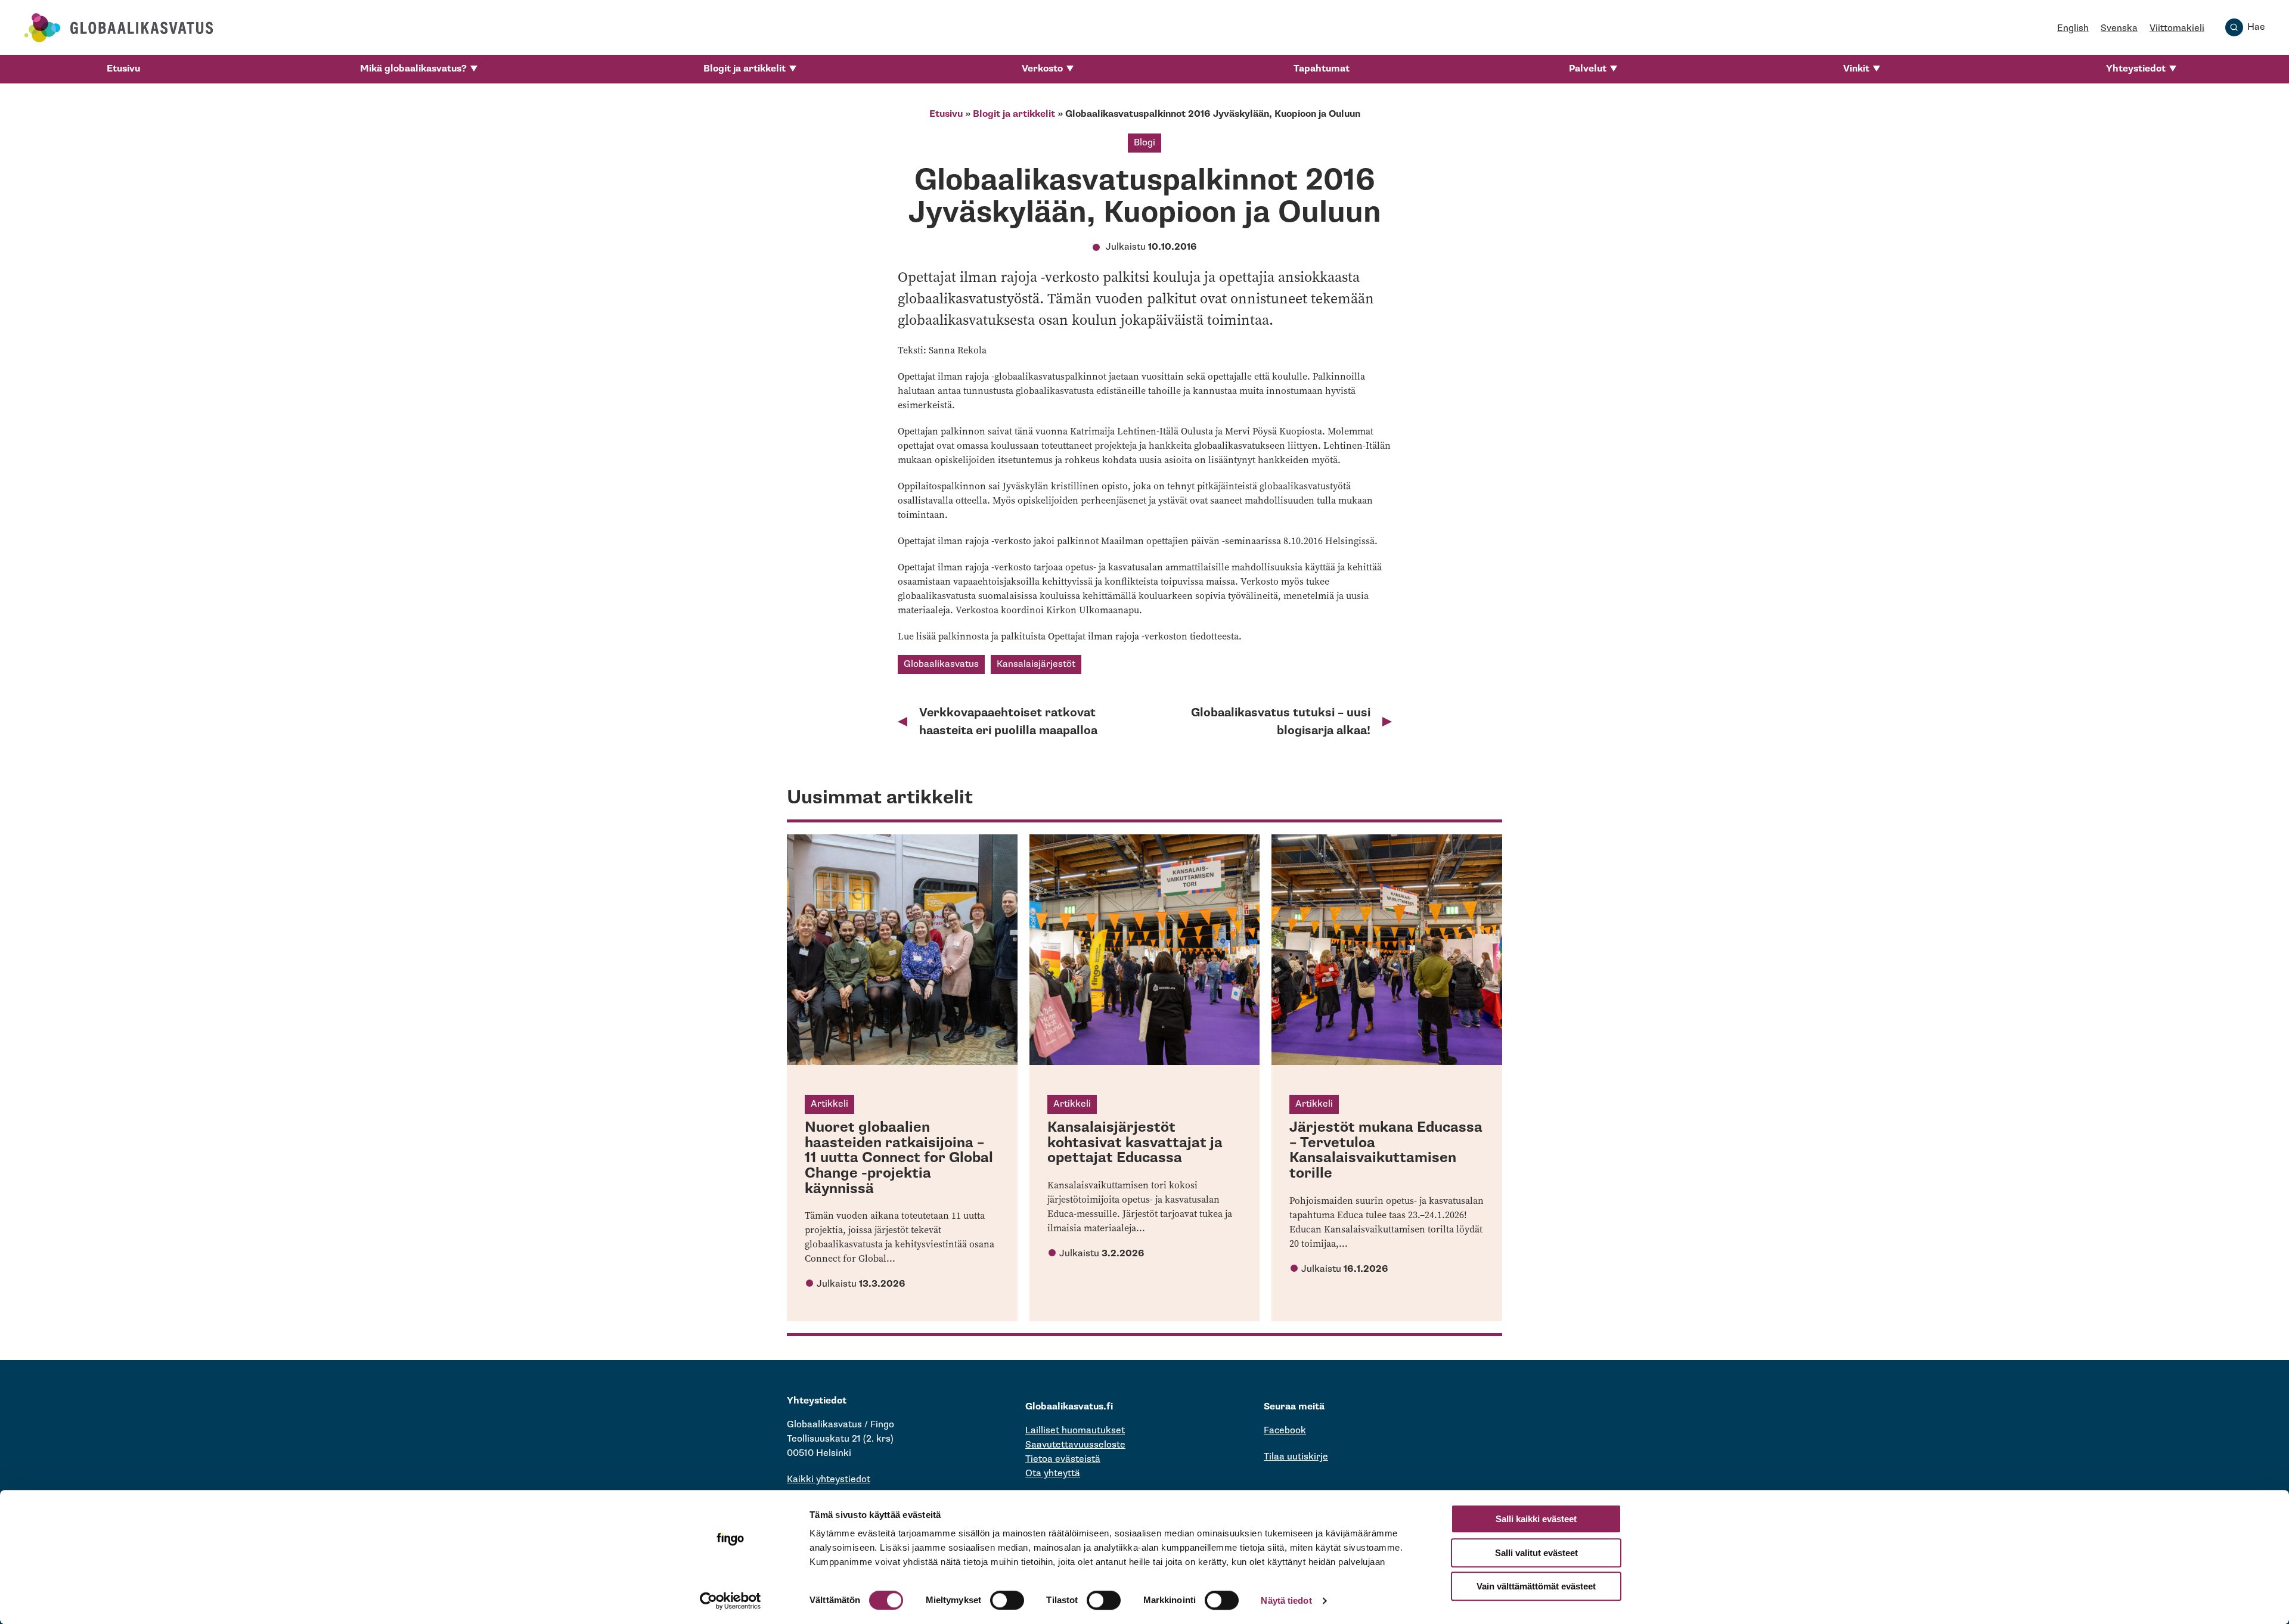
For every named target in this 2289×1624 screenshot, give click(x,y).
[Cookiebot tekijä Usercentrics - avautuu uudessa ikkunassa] (731, 1601)
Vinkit (1856, 69)
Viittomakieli (2177, 28)
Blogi (1144, 143)
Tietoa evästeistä (1063, 1459)
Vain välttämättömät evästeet (1536, 1586)
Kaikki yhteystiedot (829, 1479)
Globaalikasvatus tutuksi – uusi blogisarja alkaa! (1281, 722)
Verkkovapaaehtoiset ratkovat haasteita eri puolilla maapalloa (1008, 722)
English (2073, 28)
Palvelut (1588, 69)
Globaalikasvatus (941, 664)
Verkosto (1042, 69)
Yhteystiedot (2136, 69)
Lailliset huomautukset (1075, 1431)
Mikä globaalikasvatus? (413, 69)
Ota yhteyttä (1053, 1474)
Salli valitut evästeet (1536, 1553)
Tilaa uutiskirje (1296, 1457)
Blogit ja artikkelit (745, 69)
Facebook (1285, 1431)
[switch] (1007, 1600)
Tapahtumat (1322, 69)
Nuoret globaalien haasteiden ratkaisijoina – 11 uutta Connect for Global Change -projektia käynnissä (899, 1158)
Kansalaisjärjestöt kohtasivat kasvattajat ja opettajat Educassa (1135, 1142)
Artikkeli (829, 1104)
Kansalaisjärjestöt (1036, 664)
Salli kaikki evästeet (1536, 1519)
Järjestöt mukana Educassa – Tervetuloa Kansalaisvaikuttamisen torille (1386, 1150)
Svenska (2119, 28)
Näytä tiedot (1286, 1600)
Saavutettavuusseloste (1075, 1445)
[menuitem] (123, 69)
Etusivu (123, 69)
